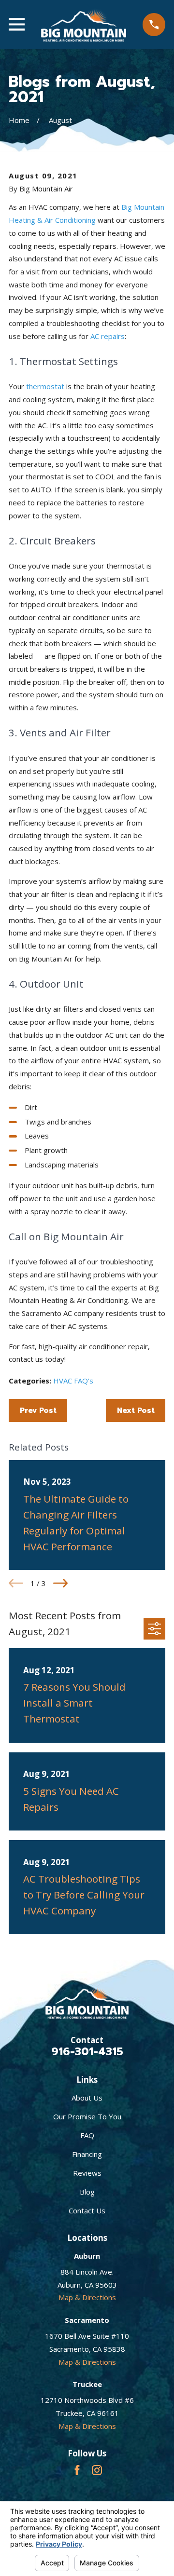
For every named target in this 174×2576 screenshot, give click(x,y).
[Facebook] (77, 2470)
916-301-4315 (87, 2051)
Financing (87, 2154)
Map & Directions (87, 2297)
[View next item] (60, 1583)
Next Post (136, 1410)
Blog (87, 2192)
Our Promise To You (87, 2116)
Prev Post (38, 1410)
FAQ (87, 2135)
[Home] (84, 25)
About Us (87, 2098)
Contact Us (87, 2210)
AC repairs (108, 336)
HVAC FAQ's (73, 1381)
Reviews (87, 2173)
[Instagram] (97, 2470)
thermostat (45, 386)
